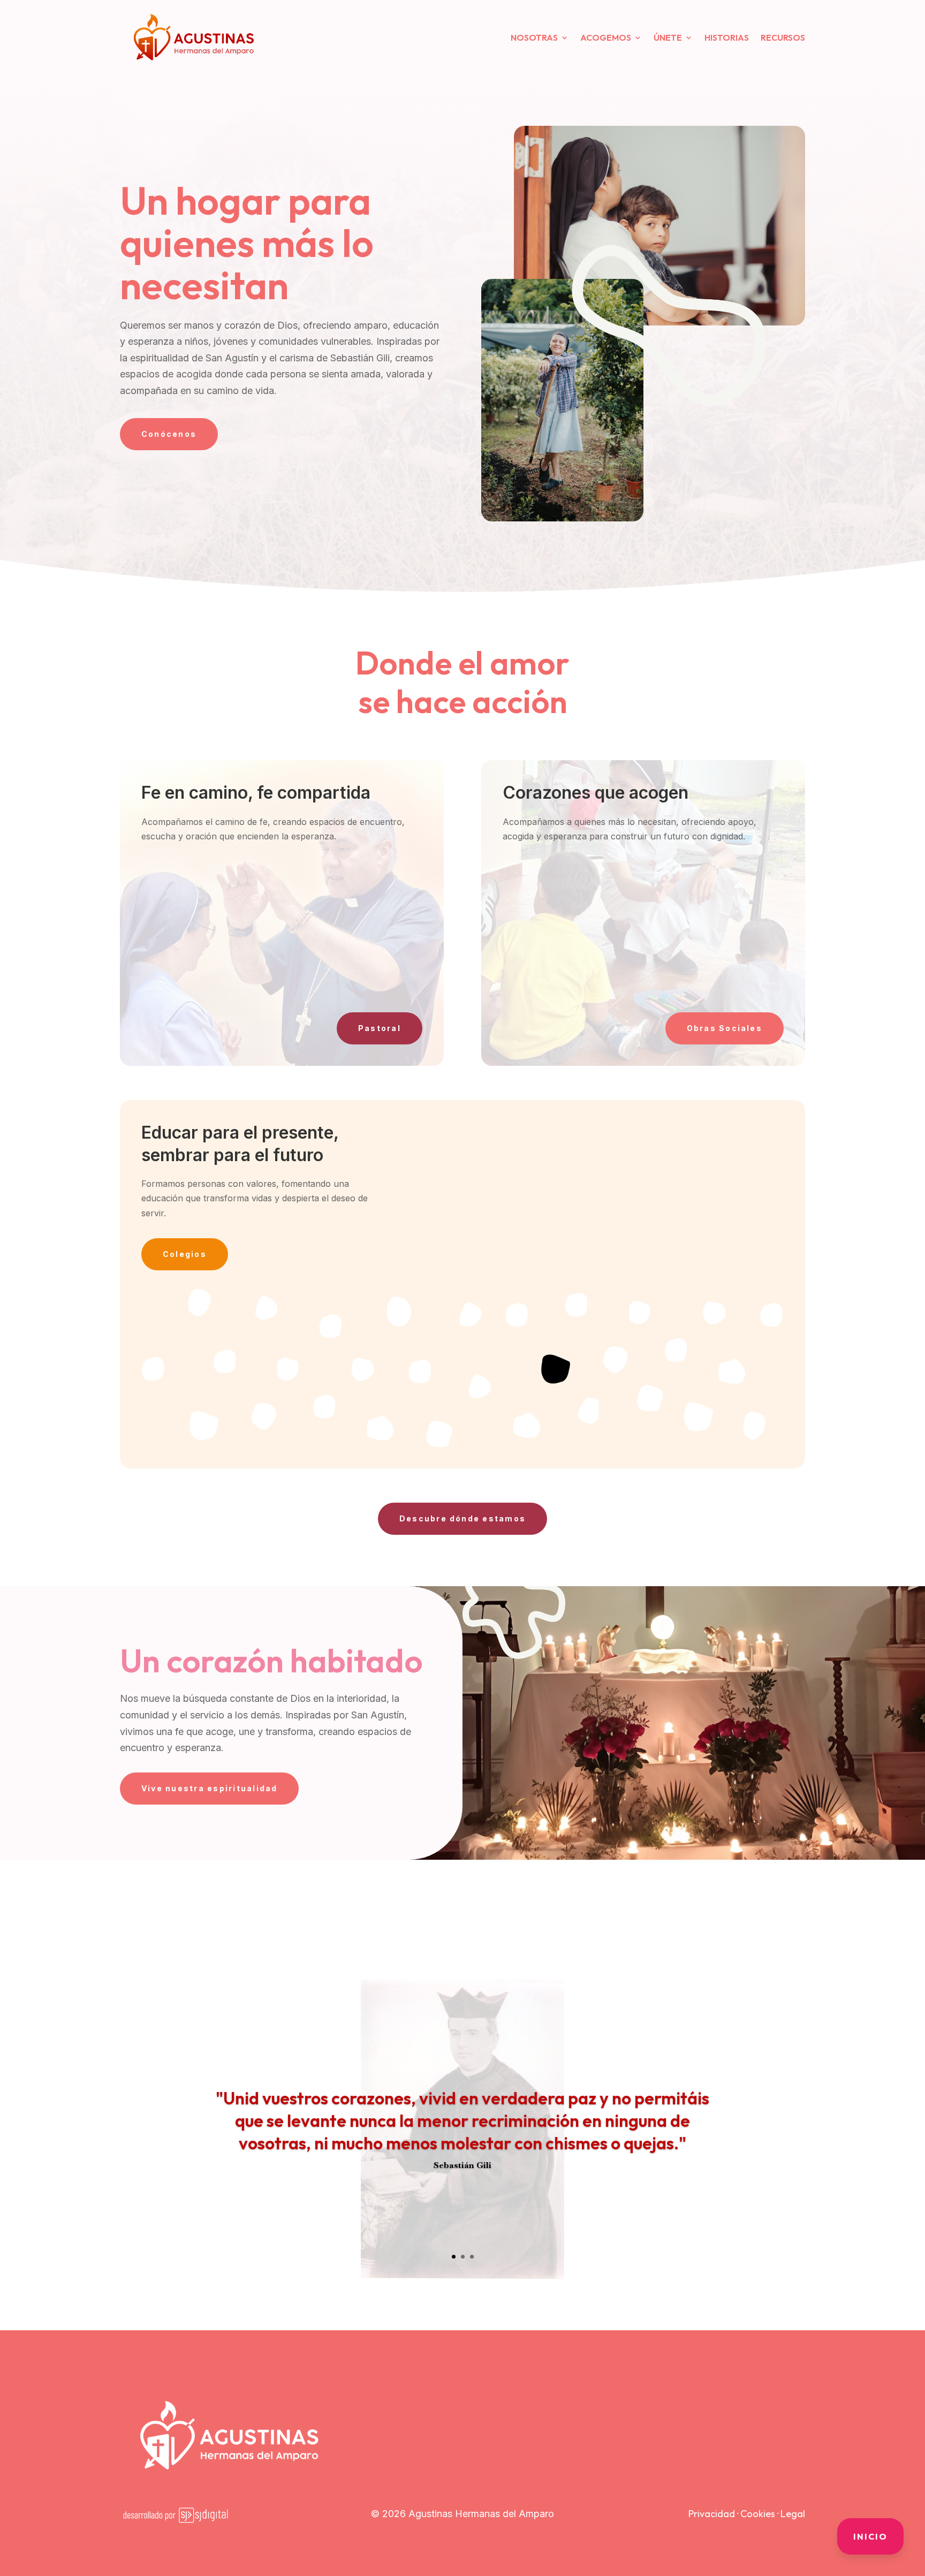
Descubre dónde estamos (462, 1518)
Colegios (185, 1254)
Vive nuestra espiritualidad (209, 1788)
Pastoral (380, 1028)
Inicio (870, 2536)
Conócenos (169, 434)
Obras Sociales (725, 1028)
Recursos (783, 37)
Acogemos (606, 37)
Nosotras (534, 37)
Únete (668, 37)
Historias (727, 37)
